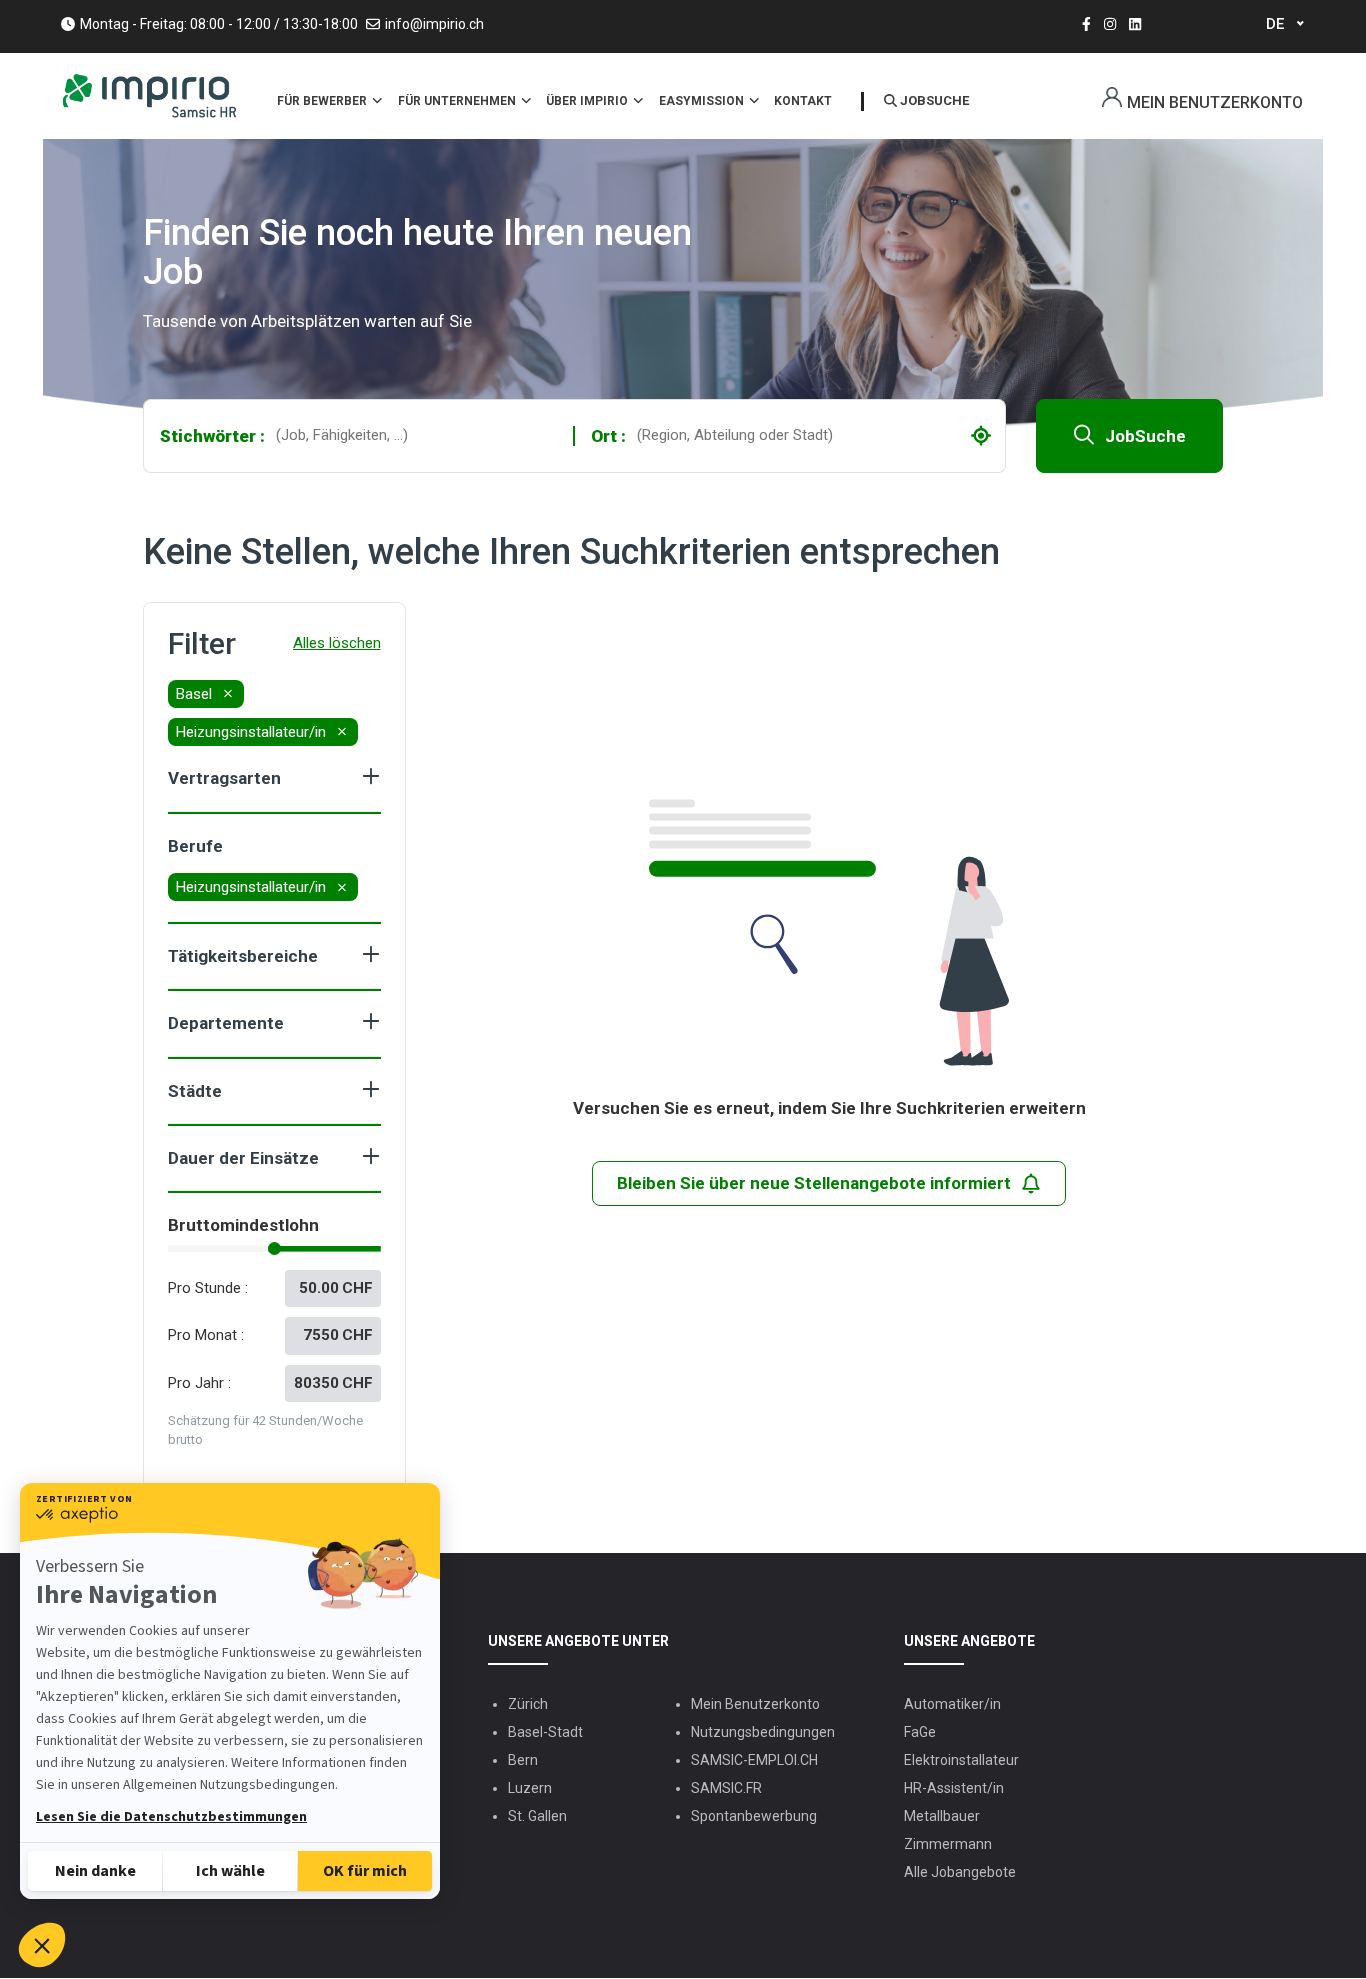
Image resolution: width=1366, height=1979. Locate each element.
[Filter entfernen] (228, 694)
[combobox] (419, 435)
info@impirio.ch (434, 24)
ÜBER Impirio (588, 101)
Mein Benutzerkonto (1215, 102)
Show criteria (371, 776)
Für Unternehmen (458, 101)
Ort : (608, 436)
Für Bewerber (323, 101)
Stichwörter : (212, 436)
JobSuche (1145, 436)
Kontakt (803, 101)
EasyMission (703, 101)
